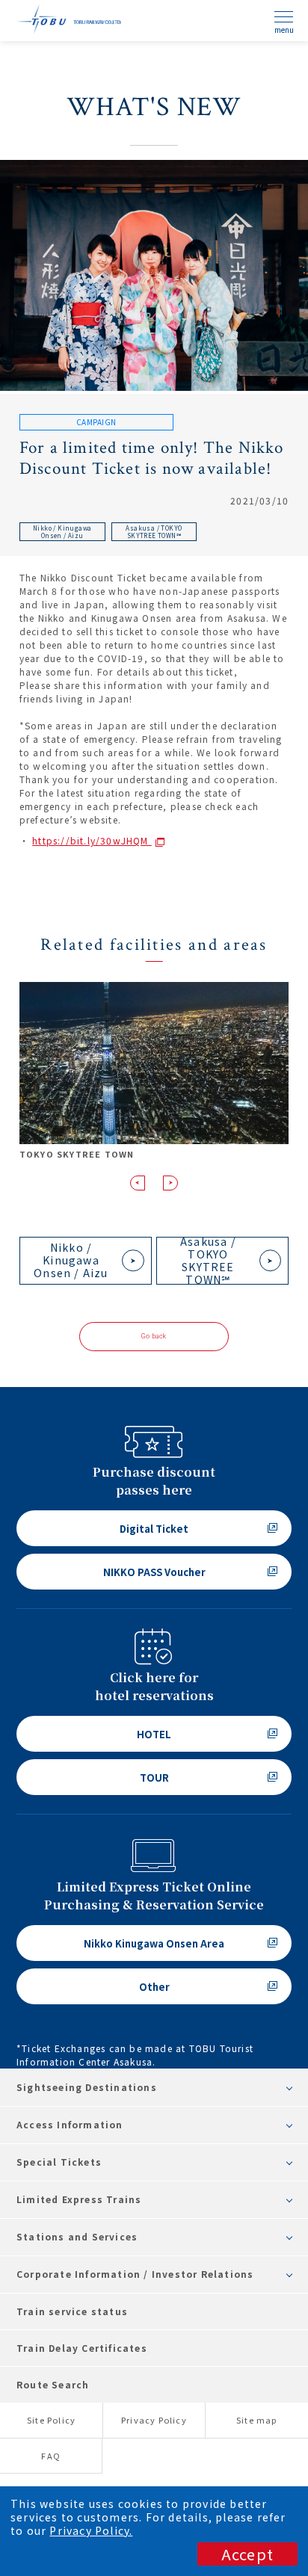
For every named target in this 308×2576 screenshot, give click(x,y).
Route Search (53, 2384)
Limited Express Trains (79, 2199)
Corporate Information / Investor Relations (135, 2274)
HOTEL (154, 1734)
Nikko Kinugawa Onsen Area (154, 1943)
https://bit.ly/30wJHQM (92, 840)
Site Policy (51, 2420)
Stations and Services (77, 2236)
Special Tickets (59, 2162)
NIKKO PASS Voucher (154, 1572)
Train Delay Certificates (82, 2348)
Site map (257, 2420)
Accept (247, 2554)
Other (154, 1987)
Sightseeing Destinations (87, 2087)
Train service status (72, 2311)
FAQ (51, 2456)
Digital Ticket (154, 1529)
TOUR (154, 1777)
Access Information (70, 2124)
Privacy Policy (154, 2420)
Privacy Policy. (91, 2530)
